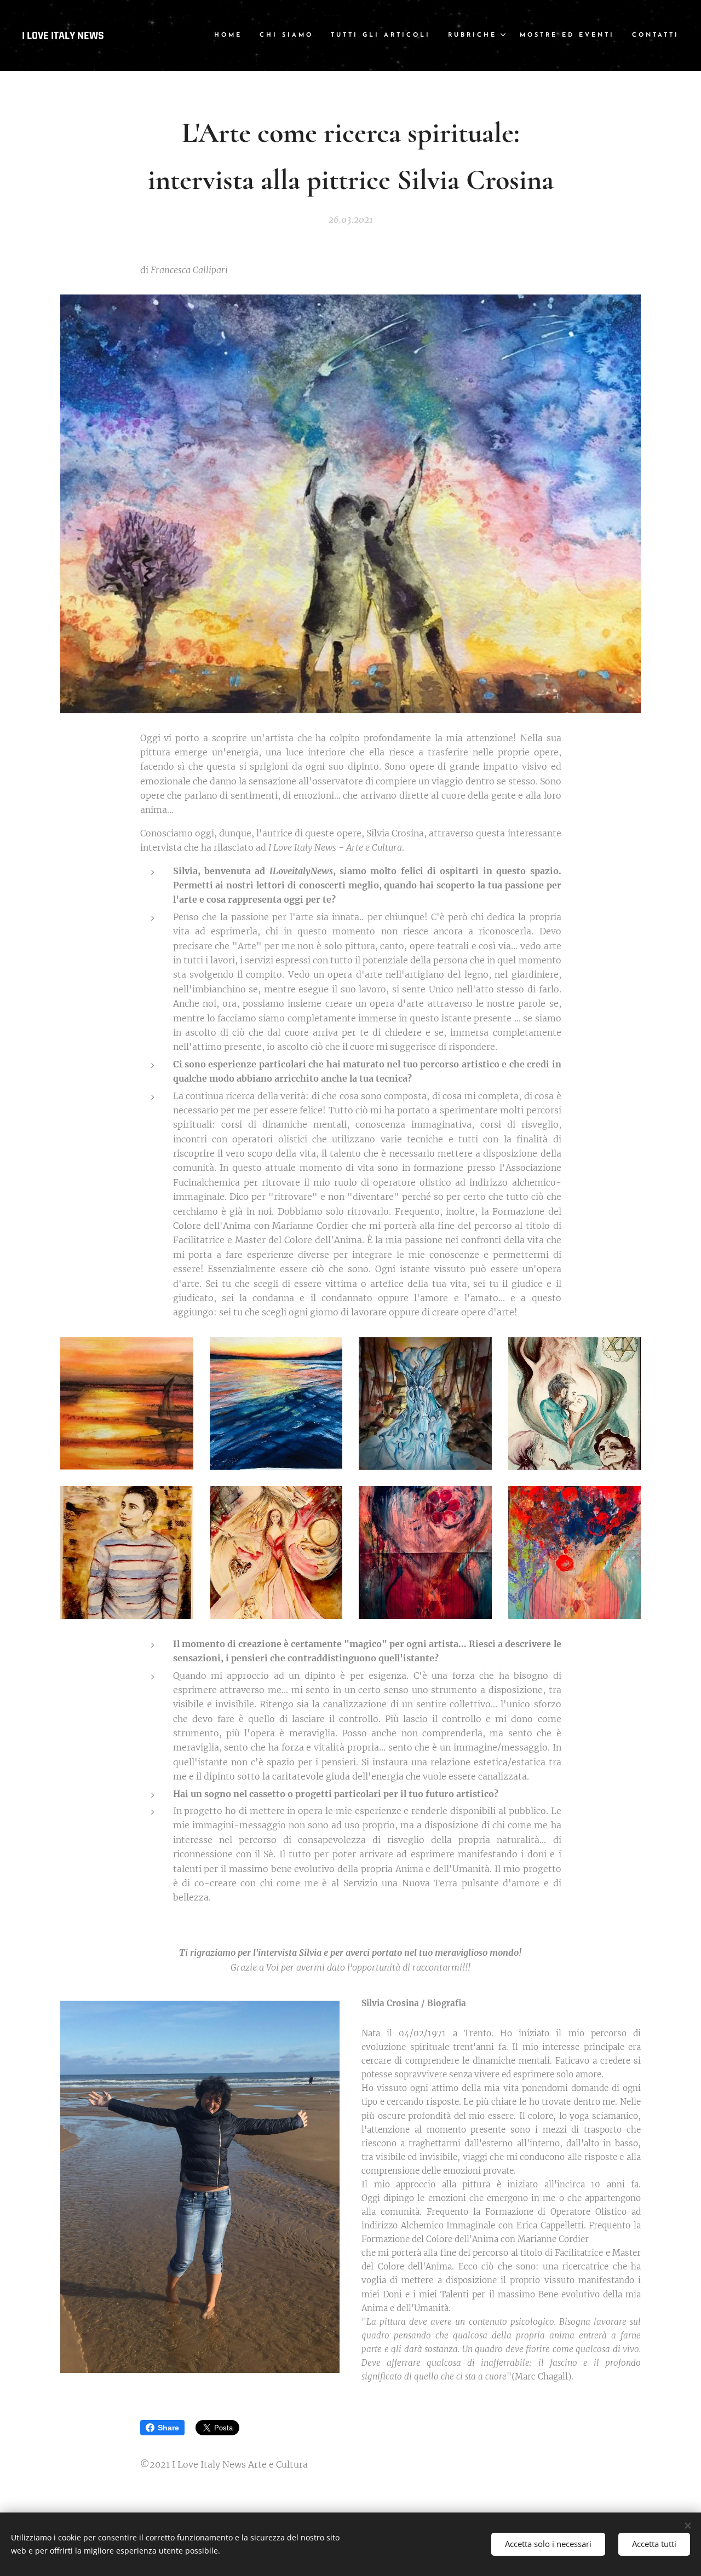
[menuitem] (231, 36)
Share (168, 2428)
